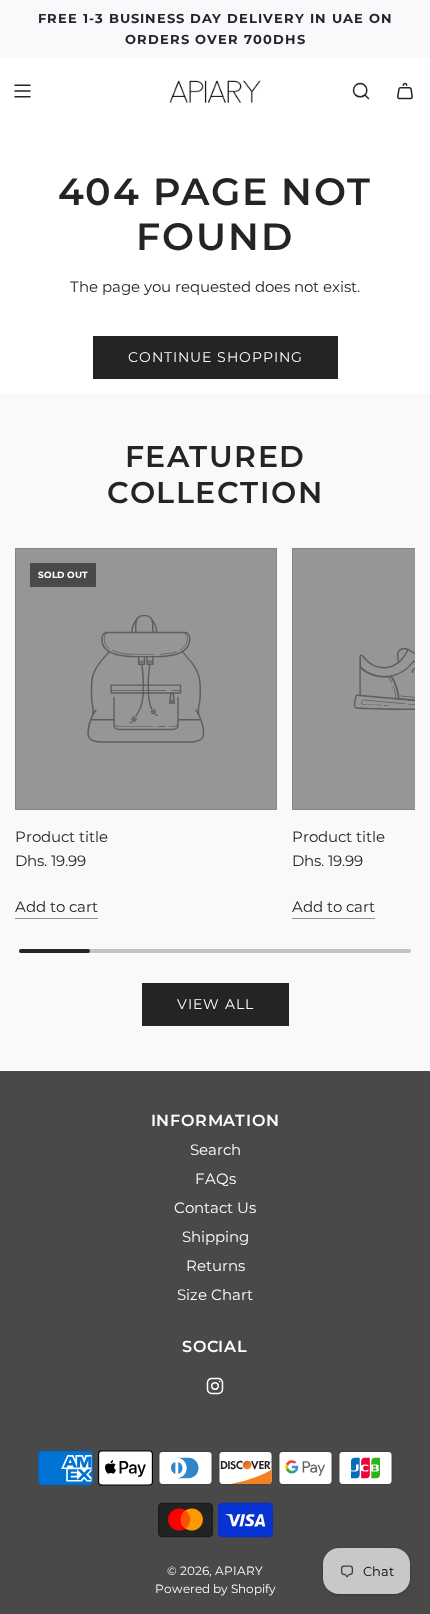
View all (215, 1004)
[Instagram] (215, 1386)
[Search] (361, 91)
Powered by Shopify (215, 1588)
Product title (61, 836)
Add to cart (56, 906)
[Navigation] (22, 91)
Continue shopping (215, 357)
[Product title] (146, 679)
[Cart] (405, 91)
